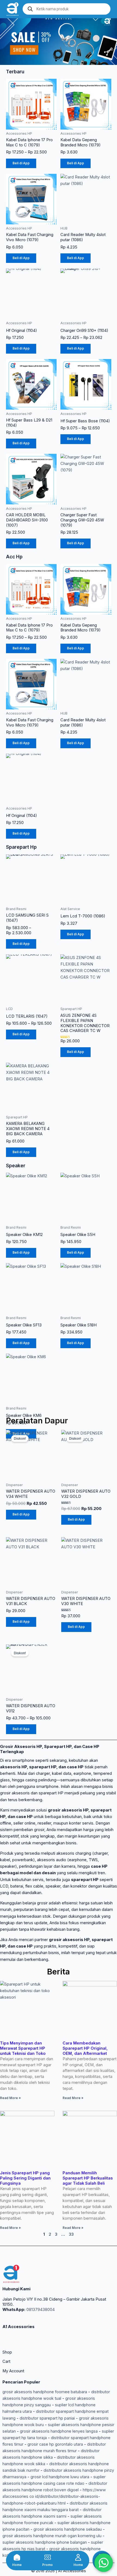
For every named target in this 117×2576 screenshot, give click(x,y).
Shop (7, 2352)
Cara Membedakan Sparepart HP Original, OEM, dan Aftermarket (85, 2048)
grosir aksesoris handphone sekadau (68, 2529)
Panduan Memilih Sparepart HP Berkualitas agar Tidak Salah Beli (88, 2178)
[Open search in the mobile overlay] (67, 9)
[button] (5, 41)
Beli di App (21, 163)
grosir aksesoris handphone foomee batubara (45, 2392)
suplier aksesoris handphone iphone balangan (45, 2542)
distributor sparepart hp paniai (47, 2418)
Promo (47, 2565)
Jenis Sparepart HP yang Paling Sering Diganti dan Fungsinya (25, 2178)
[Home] (17, 2557)
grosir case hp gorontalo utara (55, 2444)
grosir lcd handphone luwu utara (60, 2477)
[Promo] (48, 2557)
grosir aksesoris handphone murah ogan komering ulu (52, 2536)
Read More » (10, 2098)
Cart (6, 2361)
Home (17, 2565)
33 (71, 2234)
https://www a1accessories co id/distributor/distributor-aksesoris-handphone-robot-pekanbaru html (54, 2496)
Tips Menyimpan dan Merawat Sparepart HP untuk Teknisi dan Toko (23, 2048)
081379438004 (40, 2310)
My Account (13, 2371)
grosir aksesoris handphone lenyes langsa (59, 2431)
